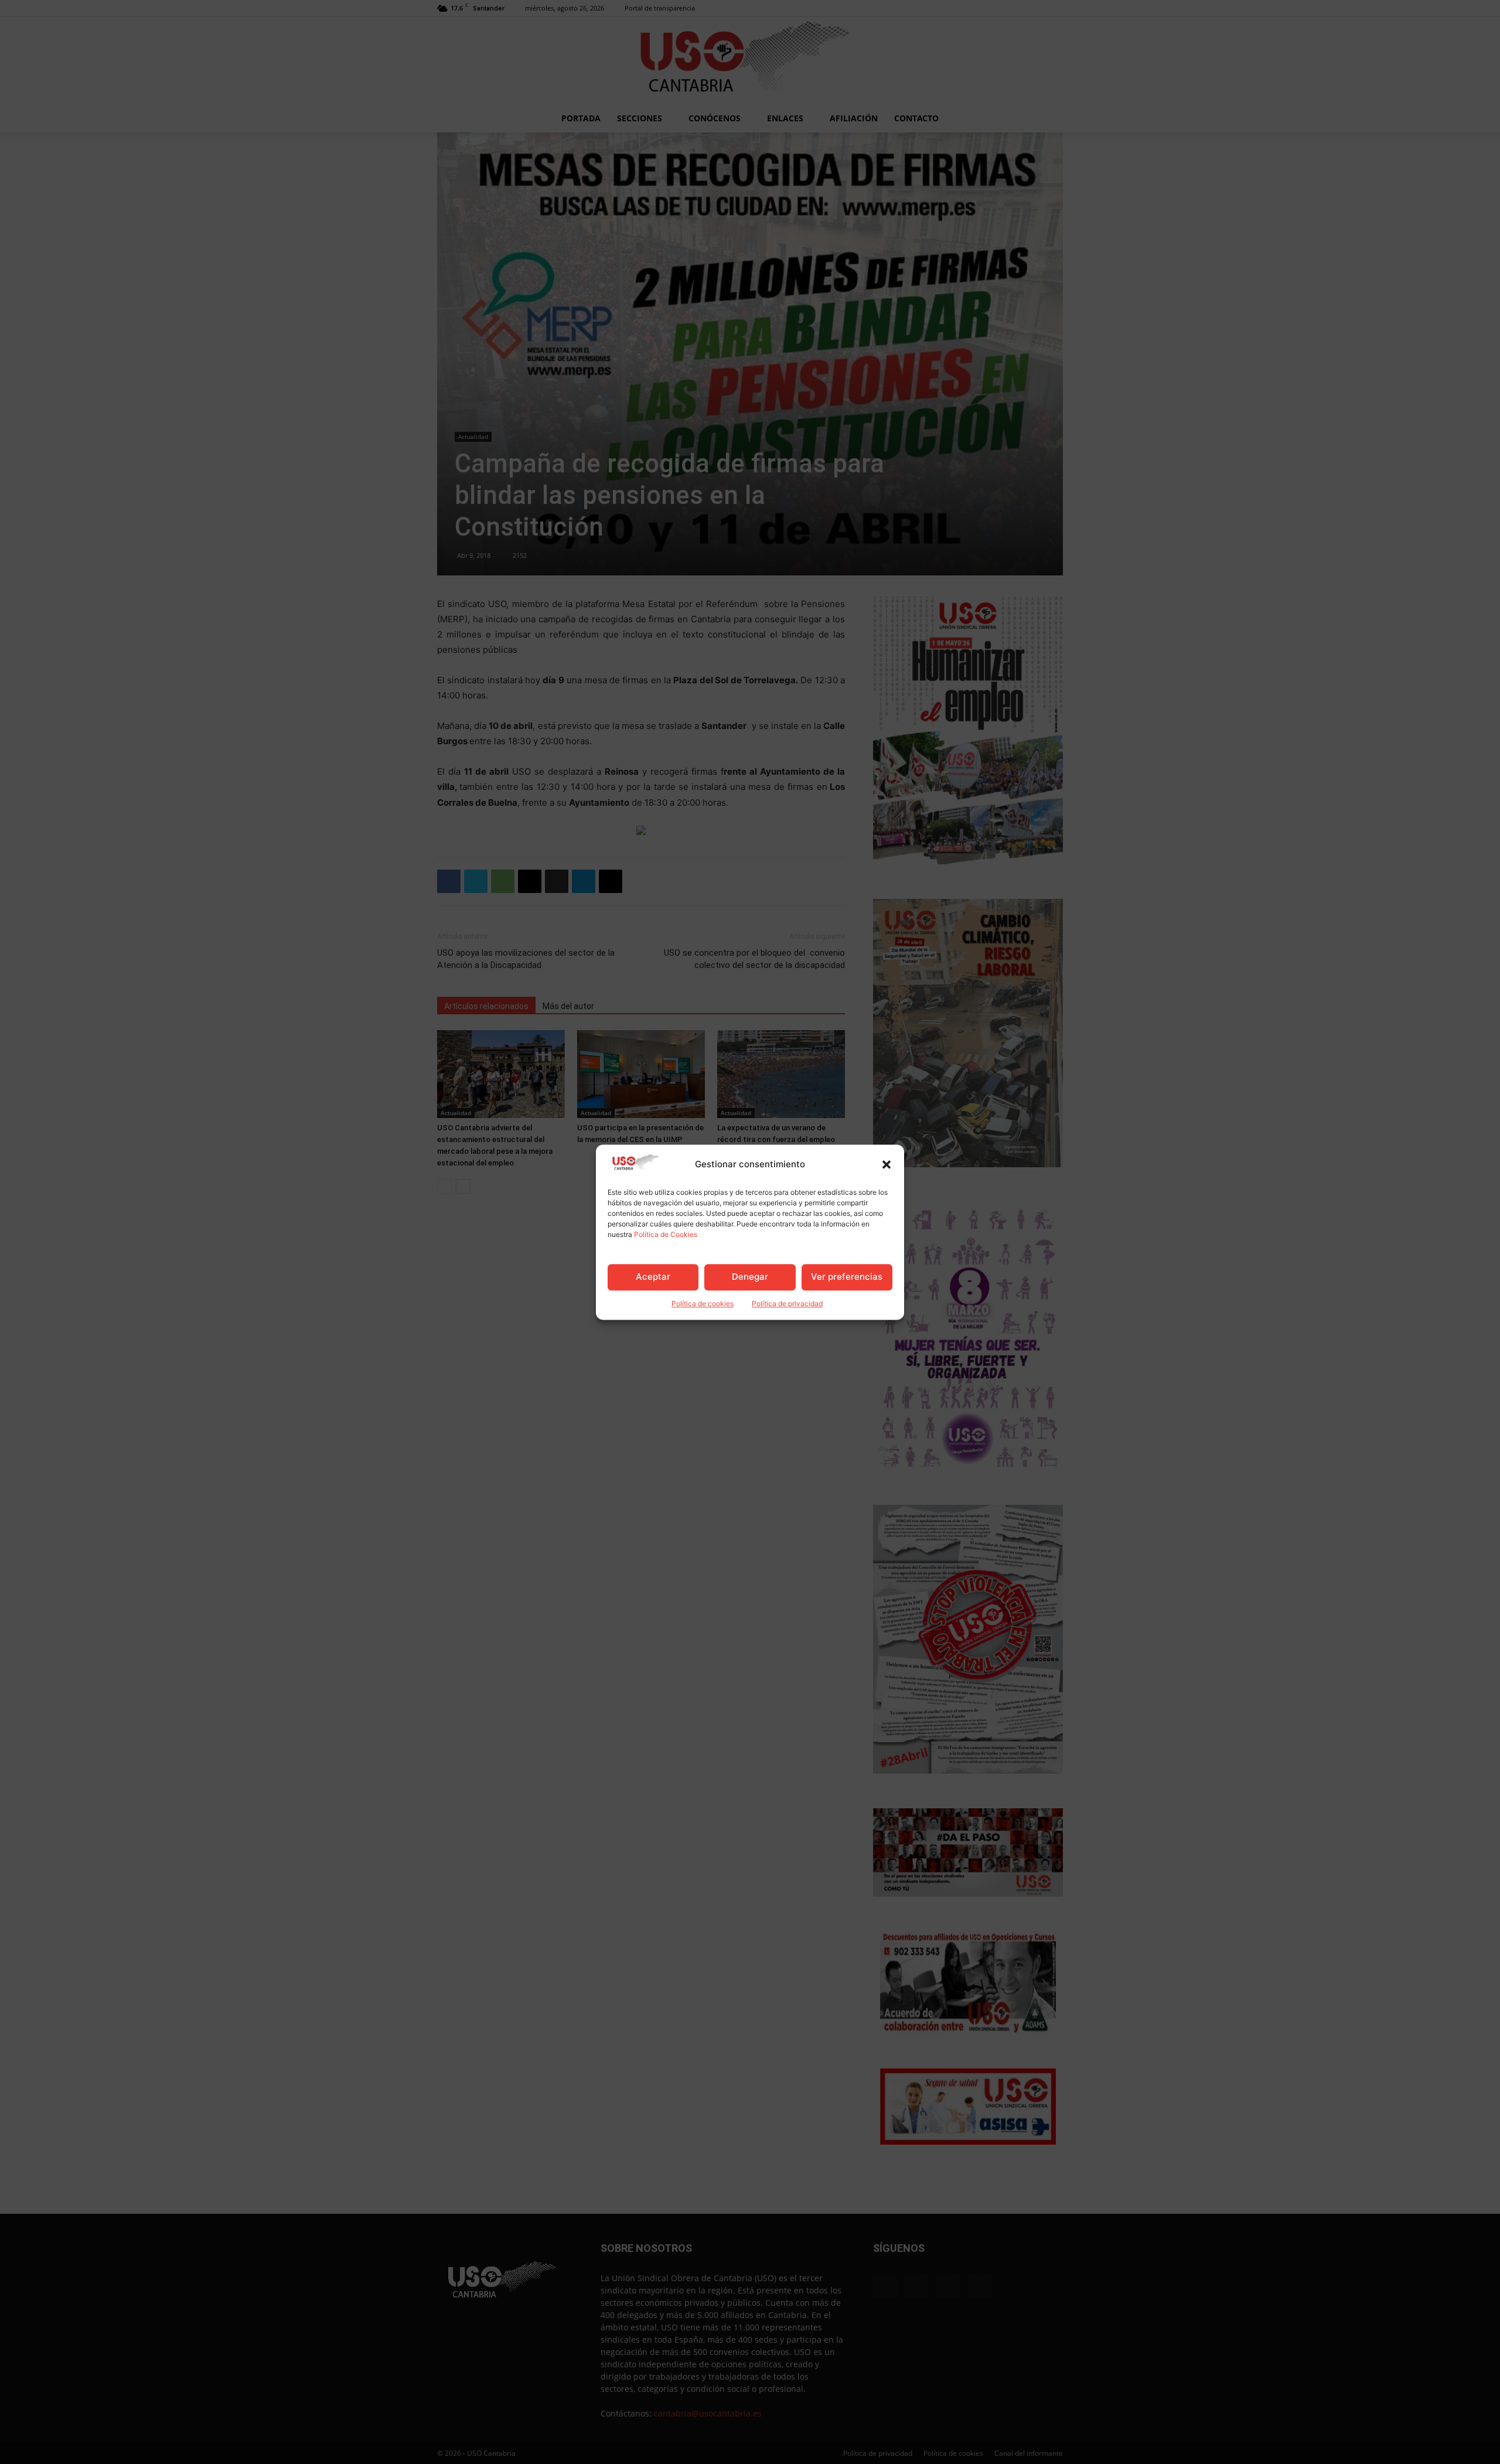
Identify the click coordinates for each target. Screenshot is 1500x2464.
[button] (887, 1164)
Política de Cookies (666, 1234)
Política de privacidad (787, 1303)
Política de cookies (703, 1303)
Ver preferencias (847, 1277)
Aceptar (653, 1277)
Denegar (750, 1277)
